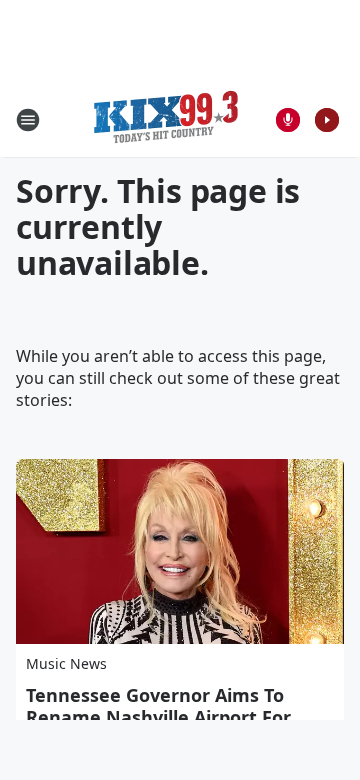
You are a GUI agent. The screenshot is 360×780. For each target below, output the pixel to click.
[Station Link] (166, 119)
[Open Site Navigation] (28, 120)
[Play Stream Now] (327, 120)
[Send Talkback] (288, 120)
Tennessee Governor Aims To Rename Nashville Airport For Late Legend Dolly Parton (158, 717)
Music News (66, 663)
